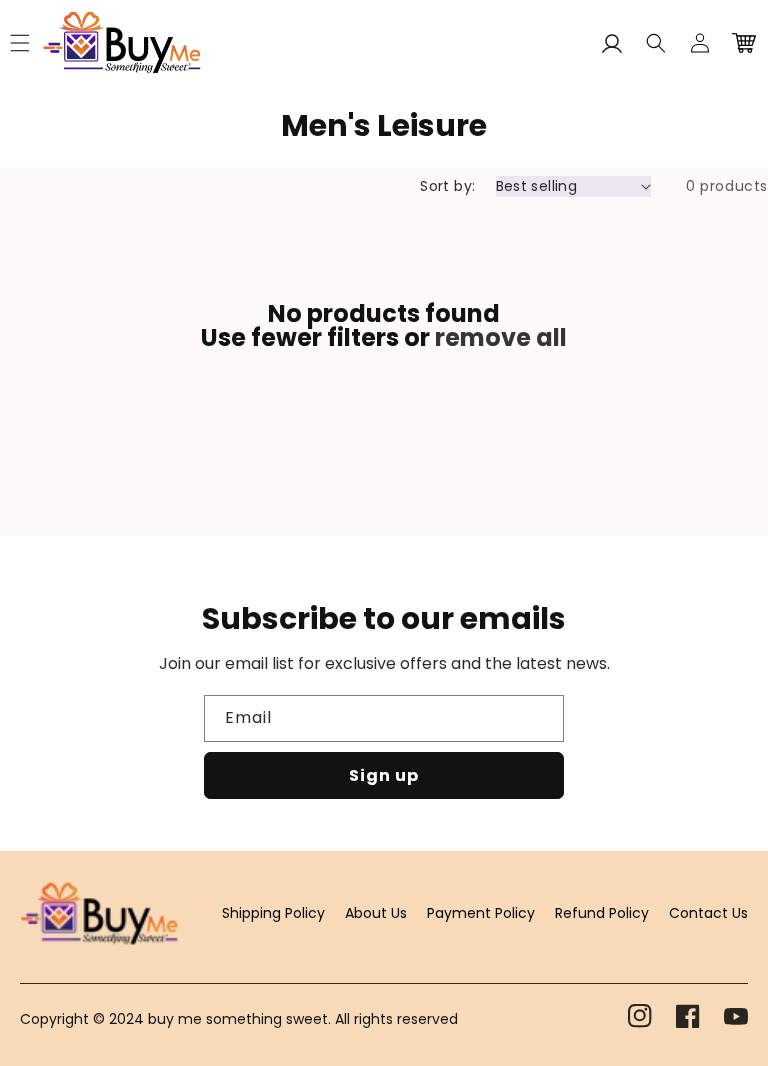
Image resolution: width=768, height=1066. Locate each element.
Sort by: (447, 186)
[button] (656, 43)
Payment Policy (481, 913)
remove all (501, 338)
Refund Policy (602, 913)
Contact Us (708, 913)
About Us (376, 913)
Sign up (384, 775)
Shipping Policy (273, 913)
